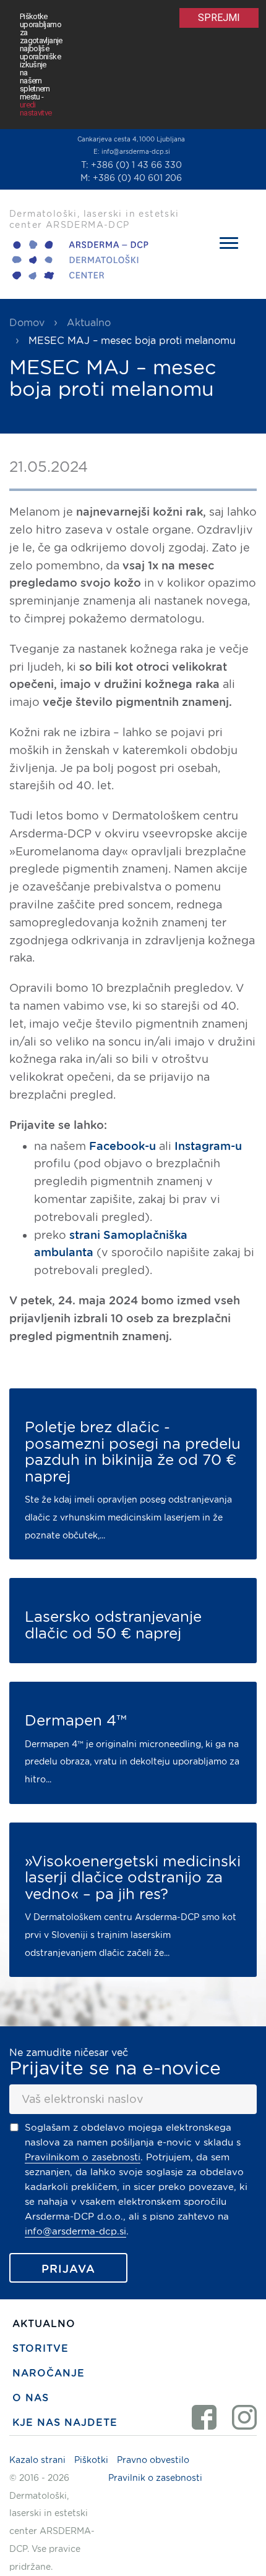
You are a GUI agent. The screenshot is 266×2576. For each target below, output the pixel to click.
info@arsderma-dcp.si (136, 151)
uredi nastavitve (36, 109)
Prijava (68, 2269)
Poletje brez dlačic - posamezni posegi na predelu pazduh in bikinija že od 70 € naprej (133, 1452)
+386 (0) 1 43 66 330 (136, 165)
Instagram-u (208, 1146)
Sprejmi (219, 18)
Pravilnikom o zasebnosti (83, 2157)
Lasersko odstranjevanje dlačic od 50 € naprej (113, 1625)
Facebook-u (122, 1146)
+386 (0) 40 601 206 (137, 178)
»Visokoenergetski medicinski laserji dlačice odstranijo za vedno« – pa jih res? (133, 1878)
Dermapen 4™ (76, 1721)
